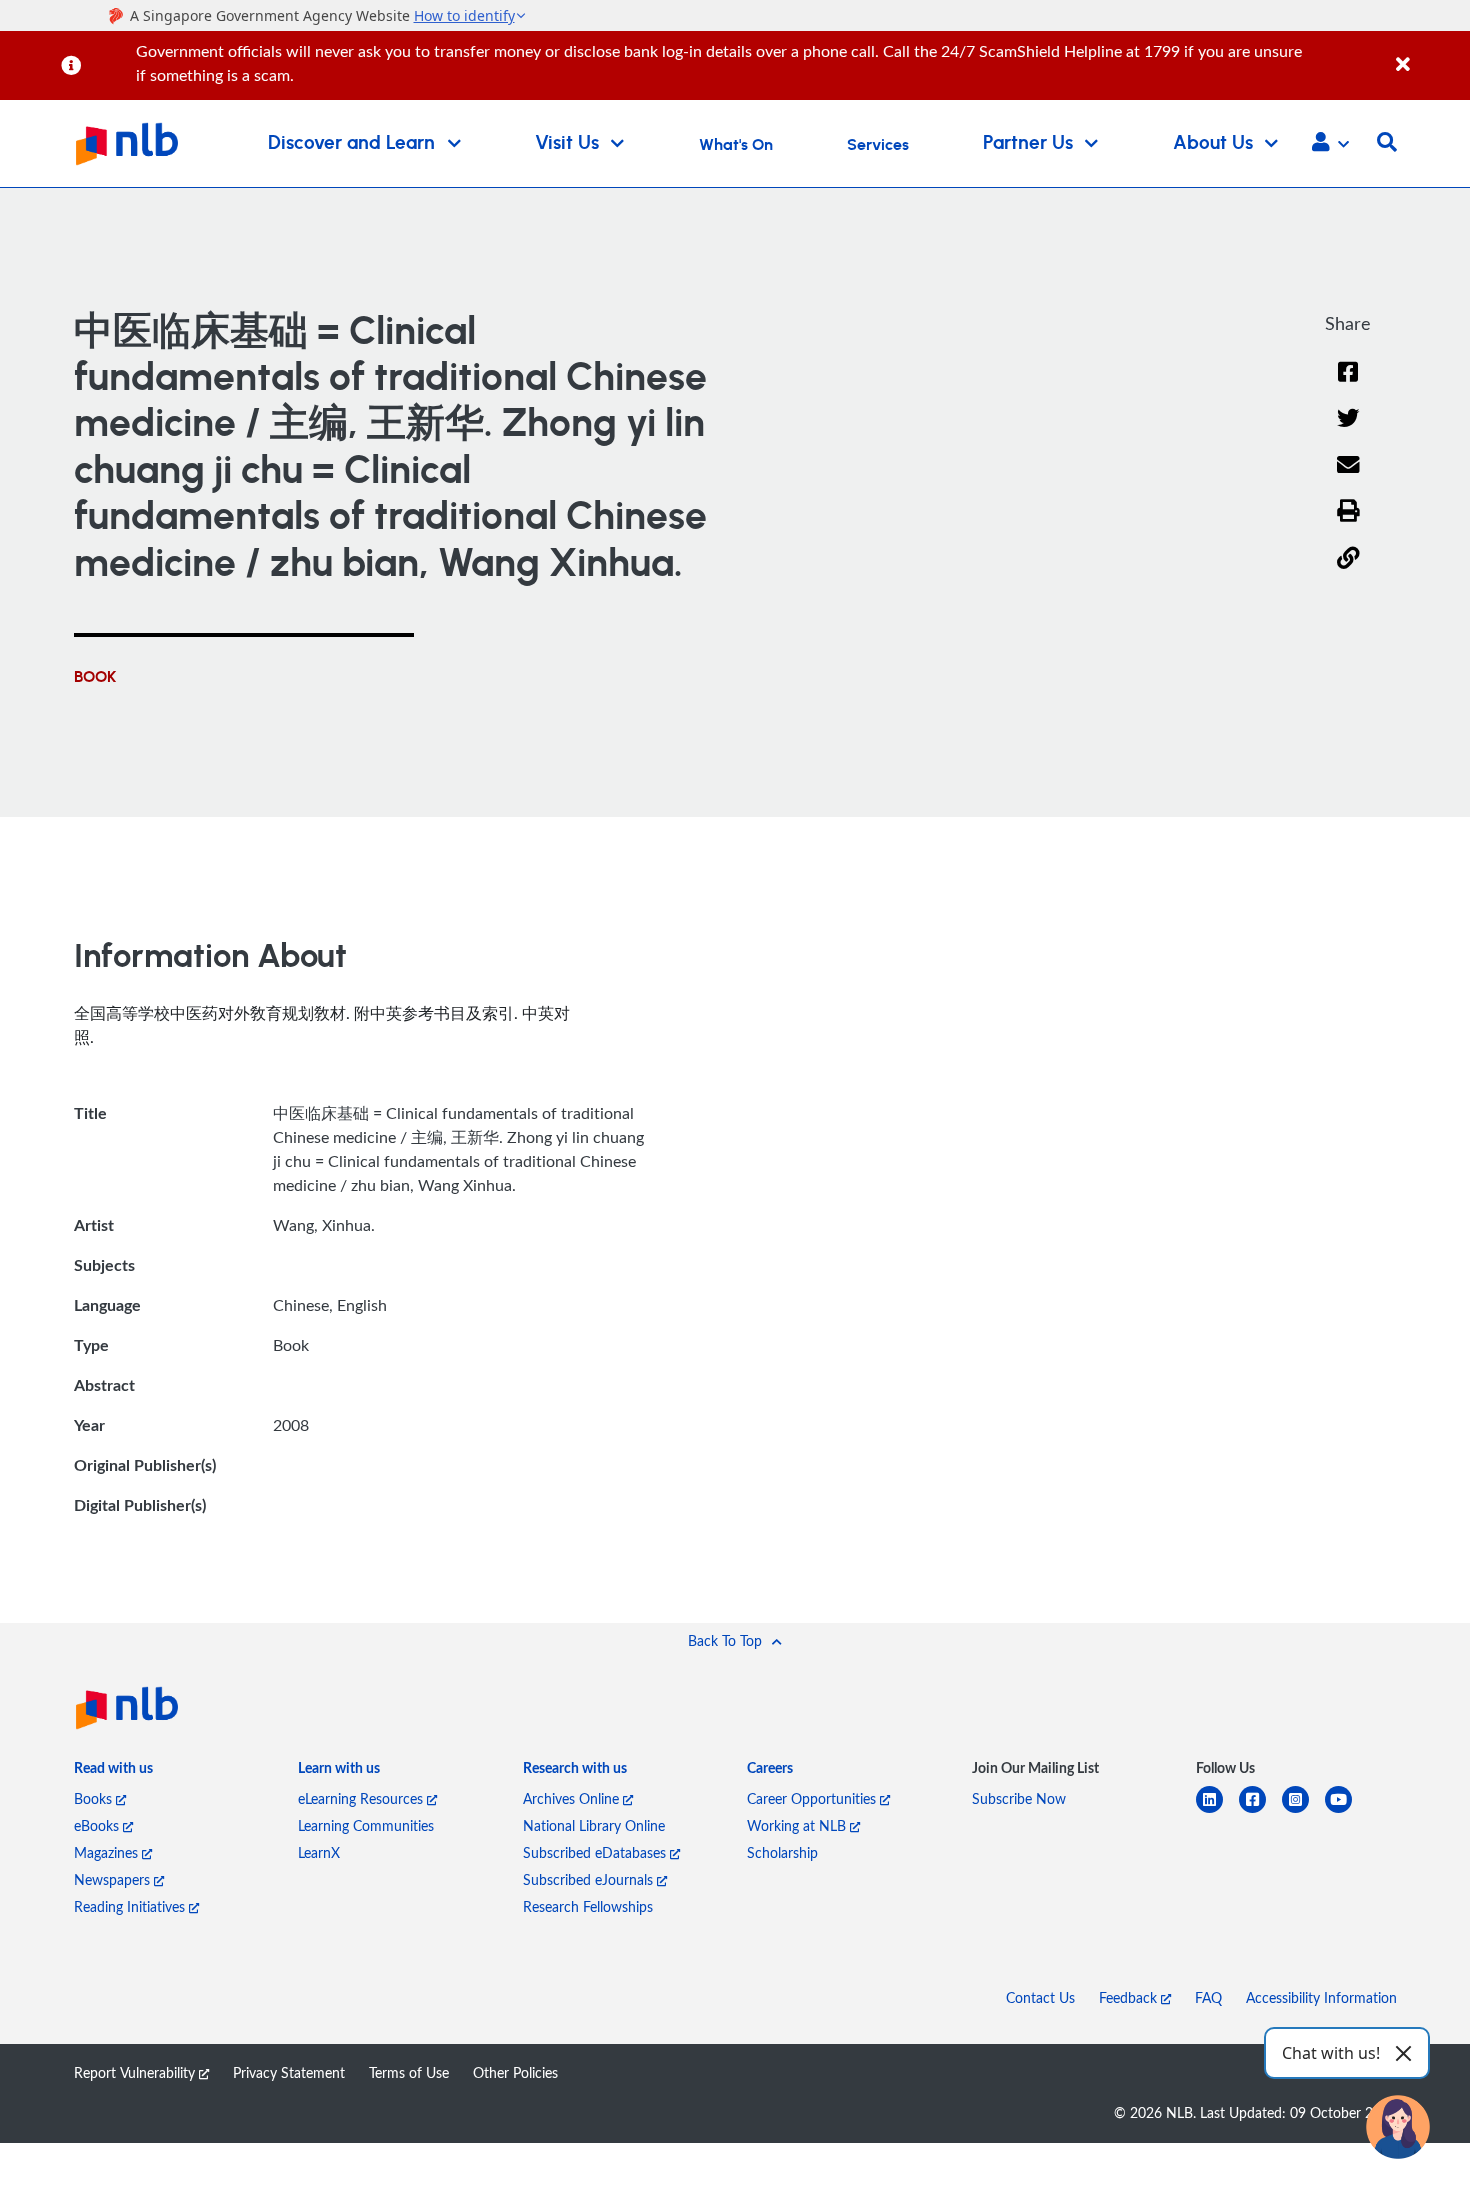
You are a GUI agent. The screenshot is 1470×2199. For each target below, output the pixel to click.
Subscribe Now (1019, 1798)
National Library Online (594, 1825)
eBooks (98, 1825)
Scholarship (782, 1852)
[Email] (1348, 477)
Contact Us (1040, 1997)
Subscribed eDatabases (596, 1852)
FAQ (1208, 1997)
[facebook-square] (1260, 1811)
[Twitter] (1348, 430)
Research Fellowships (588, 1906)
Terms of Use (409, 2072)
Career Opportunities (813, 1798)
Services (878, 145)
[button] (1330, 144)
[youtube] (1346, 1811)
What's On (736, 145)
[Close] (1429, 53)
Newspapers (114, 1879)
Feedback (1130, 1997)
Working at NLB (798, 1825)
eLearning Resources (362, 1798)
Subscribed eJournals (590, 1879)
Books (95, 1798)
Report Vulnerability (136, 2072)
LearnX (319, 1852)
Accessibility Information (1321, 1997)
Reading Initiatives (131, 1906)
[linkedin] (1217, 1811)
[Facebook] (1348, 384)
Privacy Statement (289, 2072)
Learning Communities (366, 1825)
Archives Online (573, 1798)
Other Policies (515, 2072)
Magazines (108, 1852)
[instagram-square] (1303, 1811)
